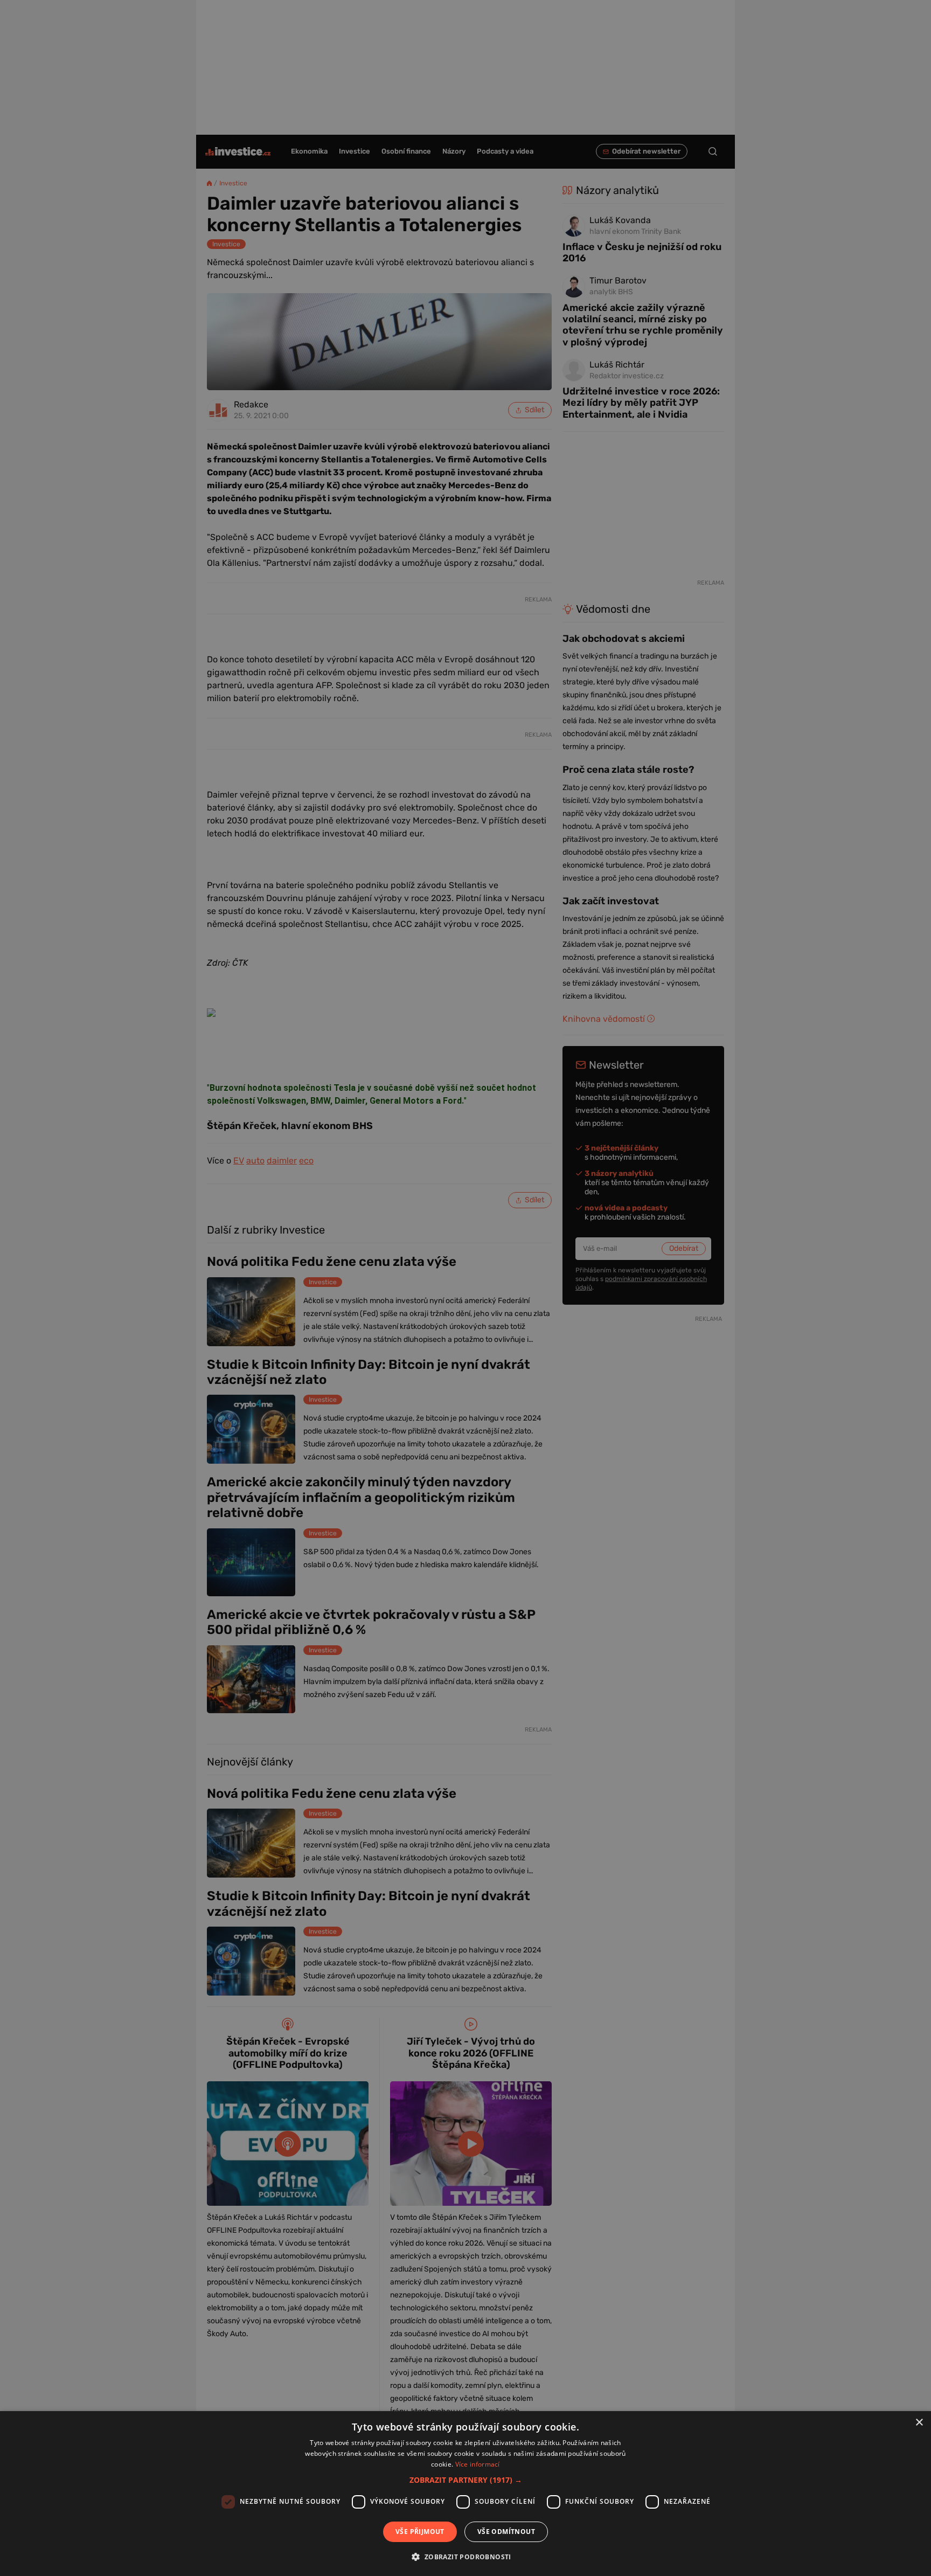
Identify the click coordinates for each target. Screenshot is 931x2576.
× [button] (919, 2423)
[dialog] (465, 2494)
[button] (466, 2480)
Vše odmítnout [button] (506, 2532)
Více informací (478, 2464)
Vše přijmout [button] (420, 2532)
